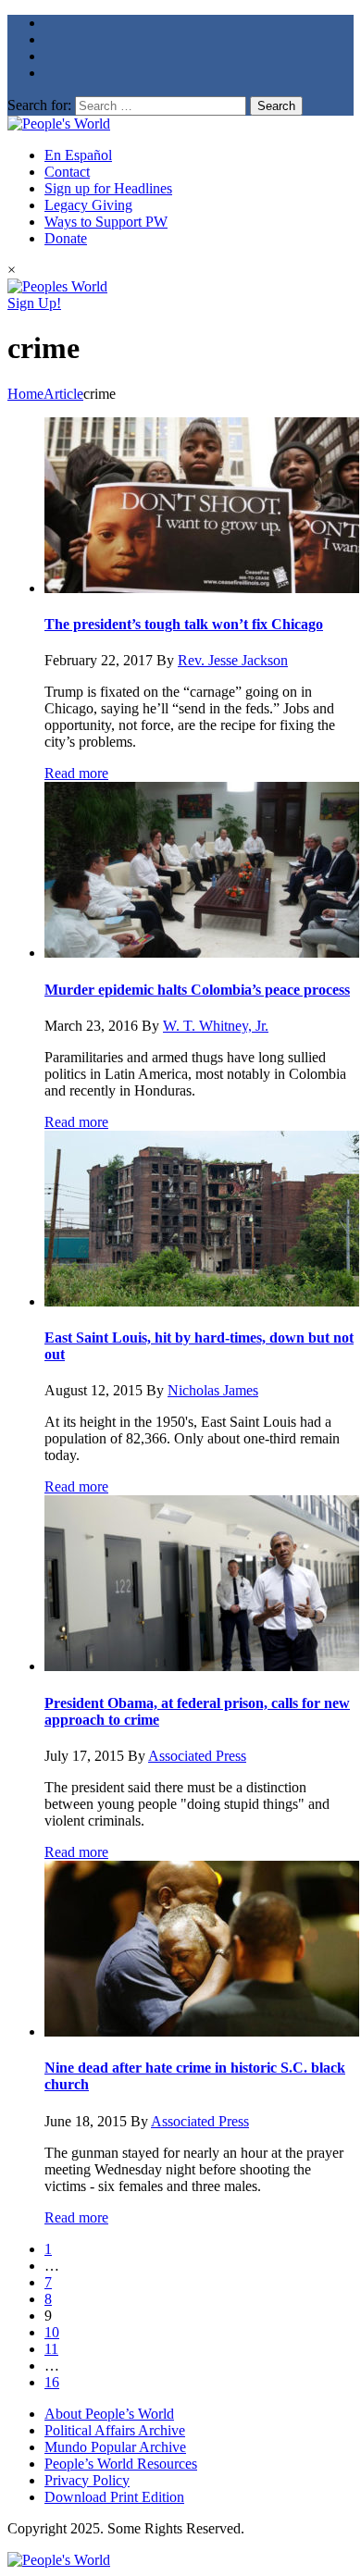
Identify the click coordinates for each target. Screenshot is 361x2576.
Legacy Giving (88, 205)
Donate (66, 238)
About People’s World (109, 2414)
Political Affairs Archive (115, 2430)
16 (52, 2382)
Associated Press (197, 1756)
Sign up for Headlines (108, 188)
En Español (78, 155)
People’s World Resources (121, 2464)
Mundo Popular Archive (115, 2447)
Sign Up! (34, 303)
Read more (76, 773)
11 (51, 2349)
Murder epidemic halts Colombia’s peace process (197, 990)
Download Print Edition (114, 2497)
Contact (67, 172)
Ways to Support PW (106, 222)
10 (52, 2332)
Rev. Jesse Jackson (233, 660)
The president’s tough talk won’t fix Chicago (184, 624)
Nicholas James (213, 1390)
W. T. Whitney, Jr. (216, 1026)
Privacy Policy (87, 2480)
